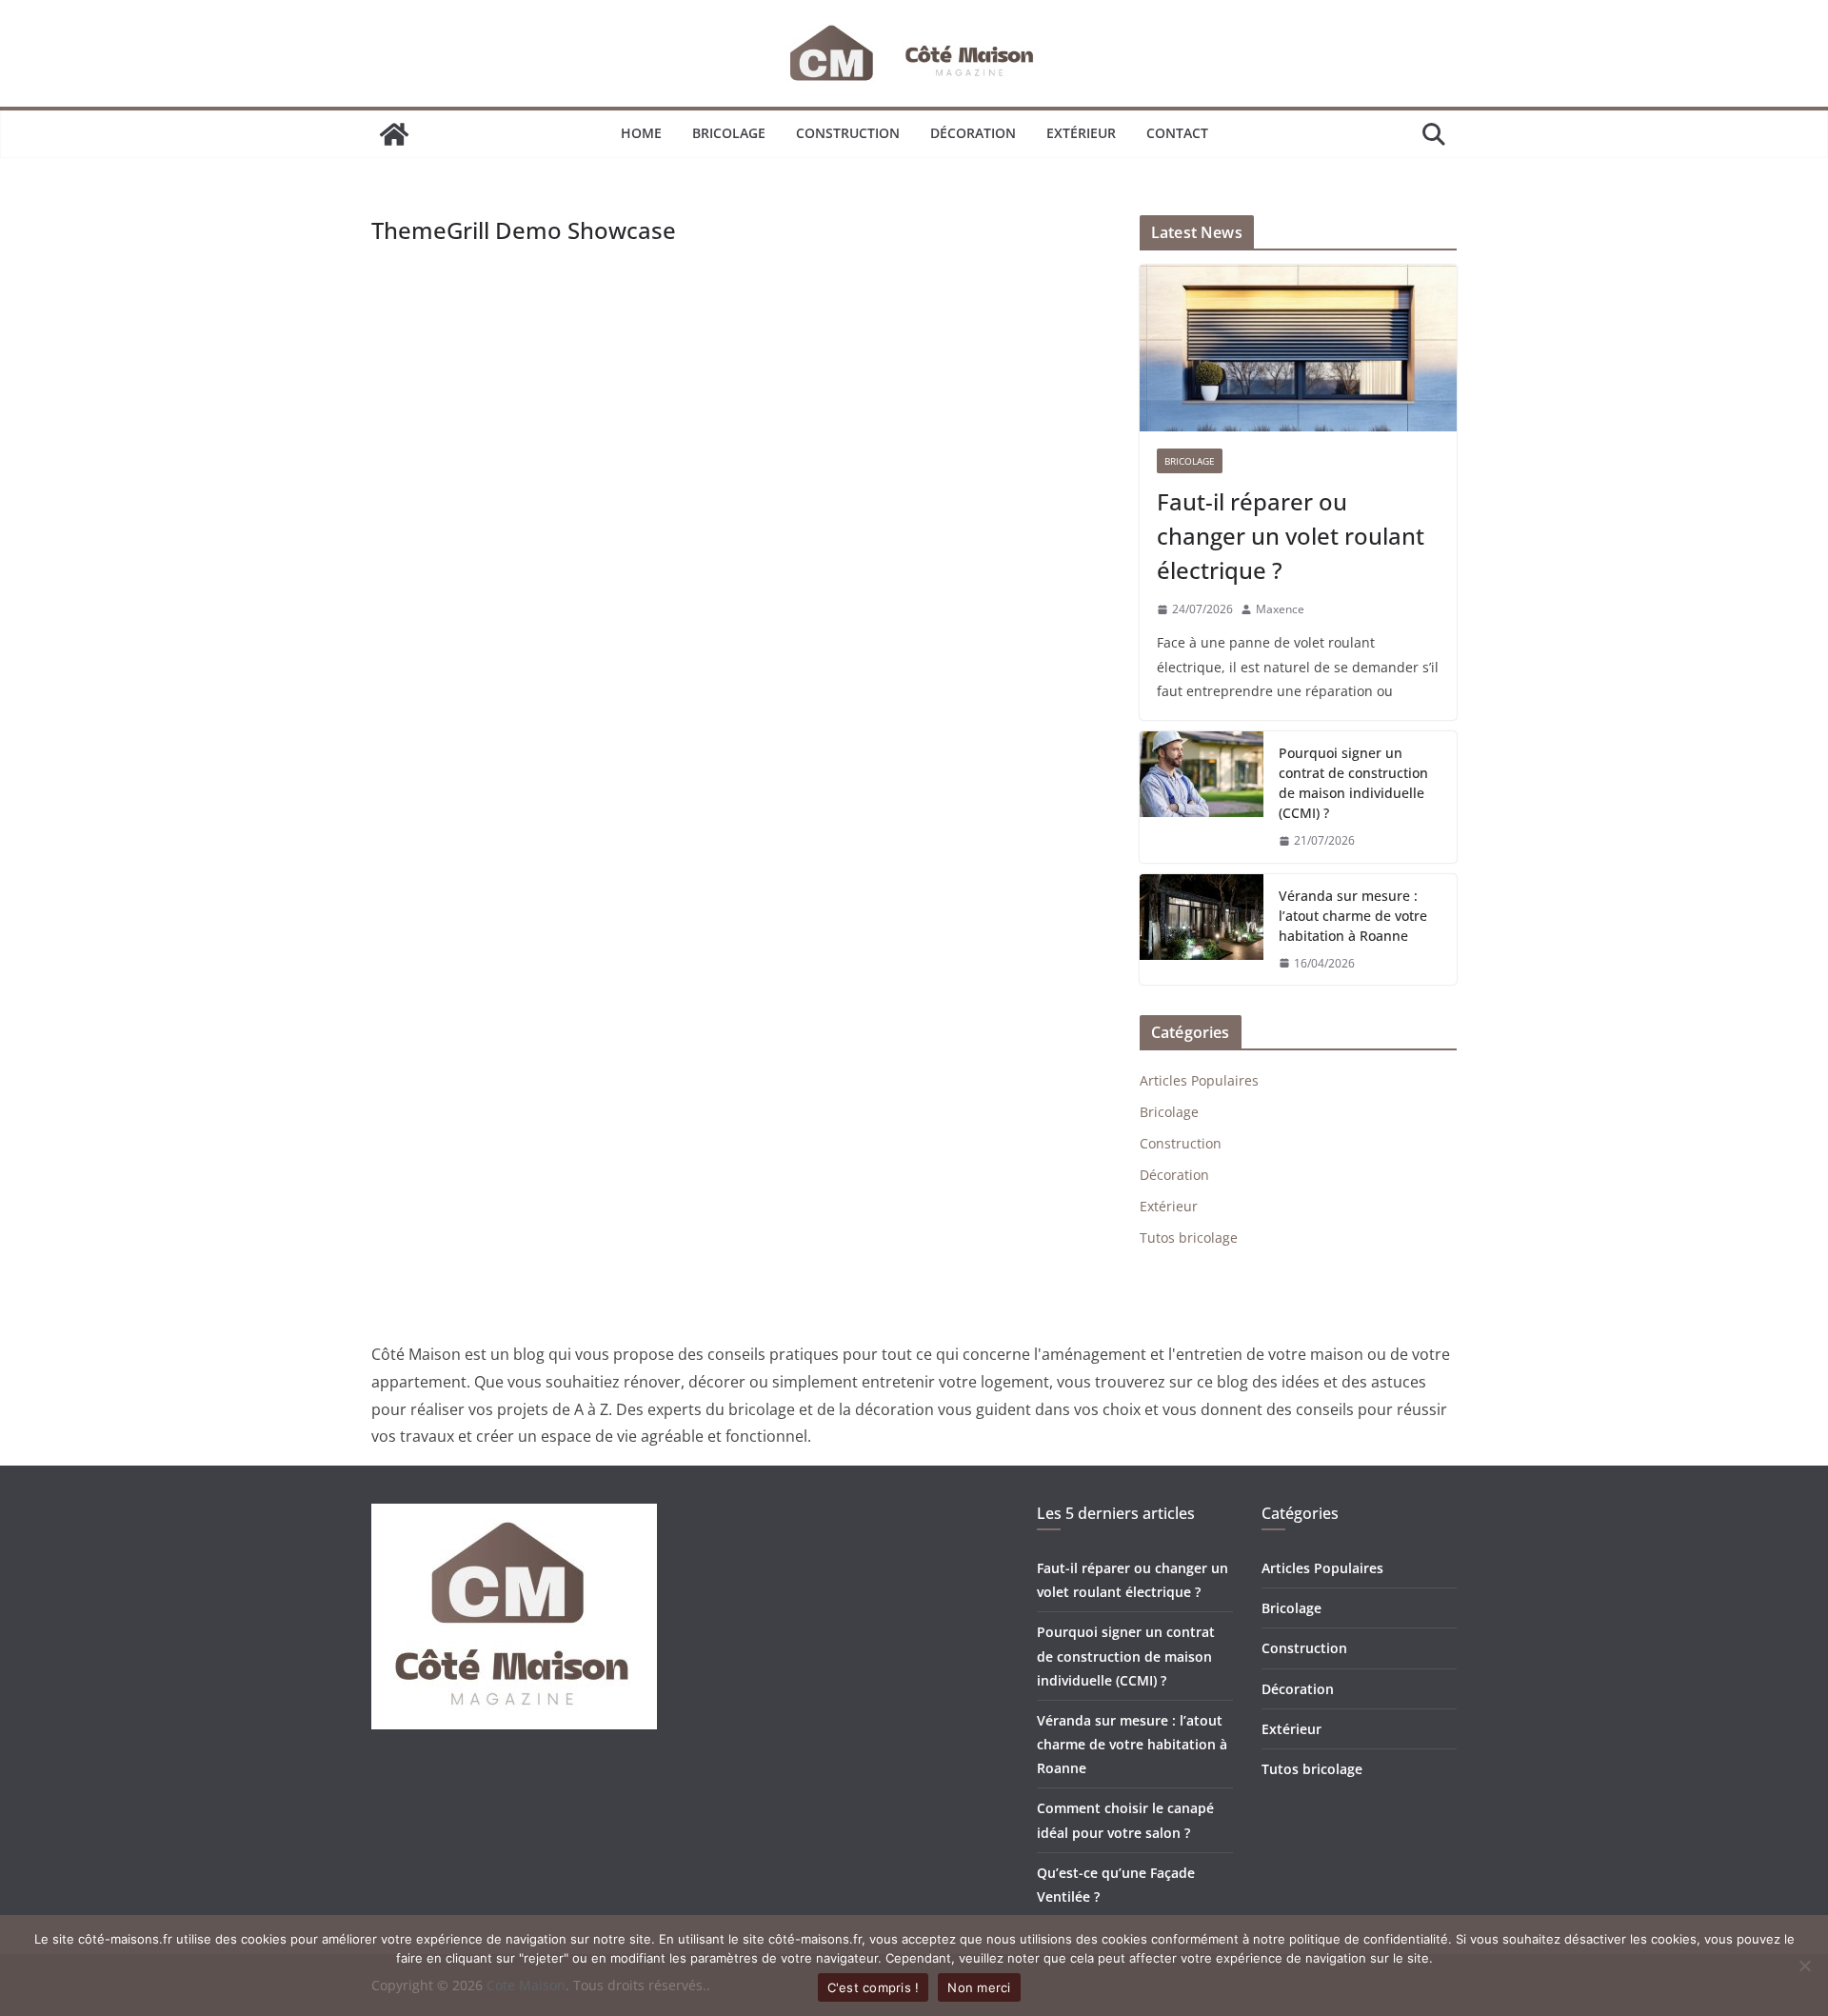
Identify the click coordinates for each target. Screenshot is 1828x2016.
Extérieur (1081, 133)
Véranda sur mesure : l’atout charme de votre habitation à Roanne (1353, 916)
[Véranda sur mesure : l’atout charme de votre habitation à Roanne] (1202, 930)
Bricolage (729, 133)
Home (641, 133)
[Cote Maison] (394, 134)
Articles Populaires (1199, 1080)
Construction (848, 133)
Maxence (1280, 609)
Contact (1177, 133)
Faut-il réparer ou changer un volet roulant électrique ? (1291, 536)
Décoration (973, 133)
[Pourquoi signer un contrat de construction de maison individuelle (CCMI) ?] (1202, 797)
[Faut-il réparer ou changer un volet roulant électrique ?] (1298, 348)
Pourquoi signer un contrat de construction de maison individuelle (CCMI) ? (1353, 783)
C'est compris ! (874, 1987)
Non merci (979, 1987)
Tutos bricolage (1189, 1238)
